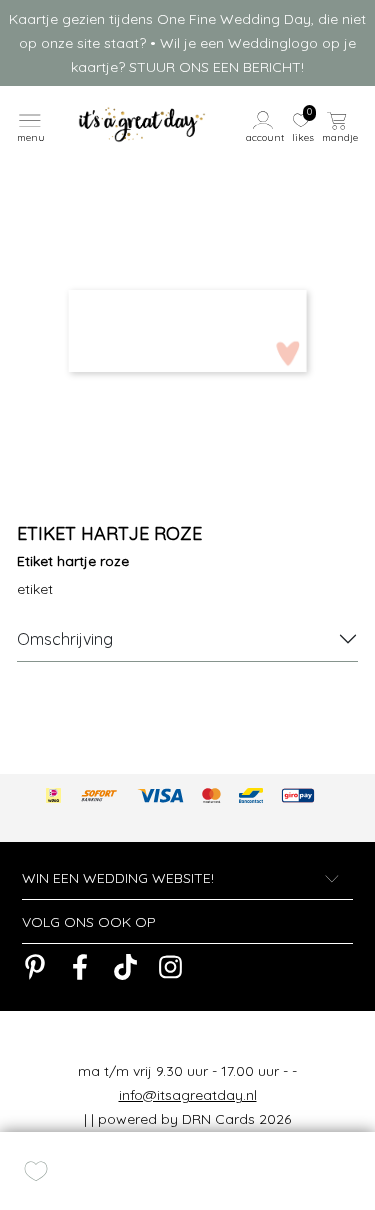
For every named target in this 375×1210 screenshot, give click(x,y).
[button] (266, 125)
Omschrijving (65, 639)
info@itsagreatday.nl (188, 1095)
